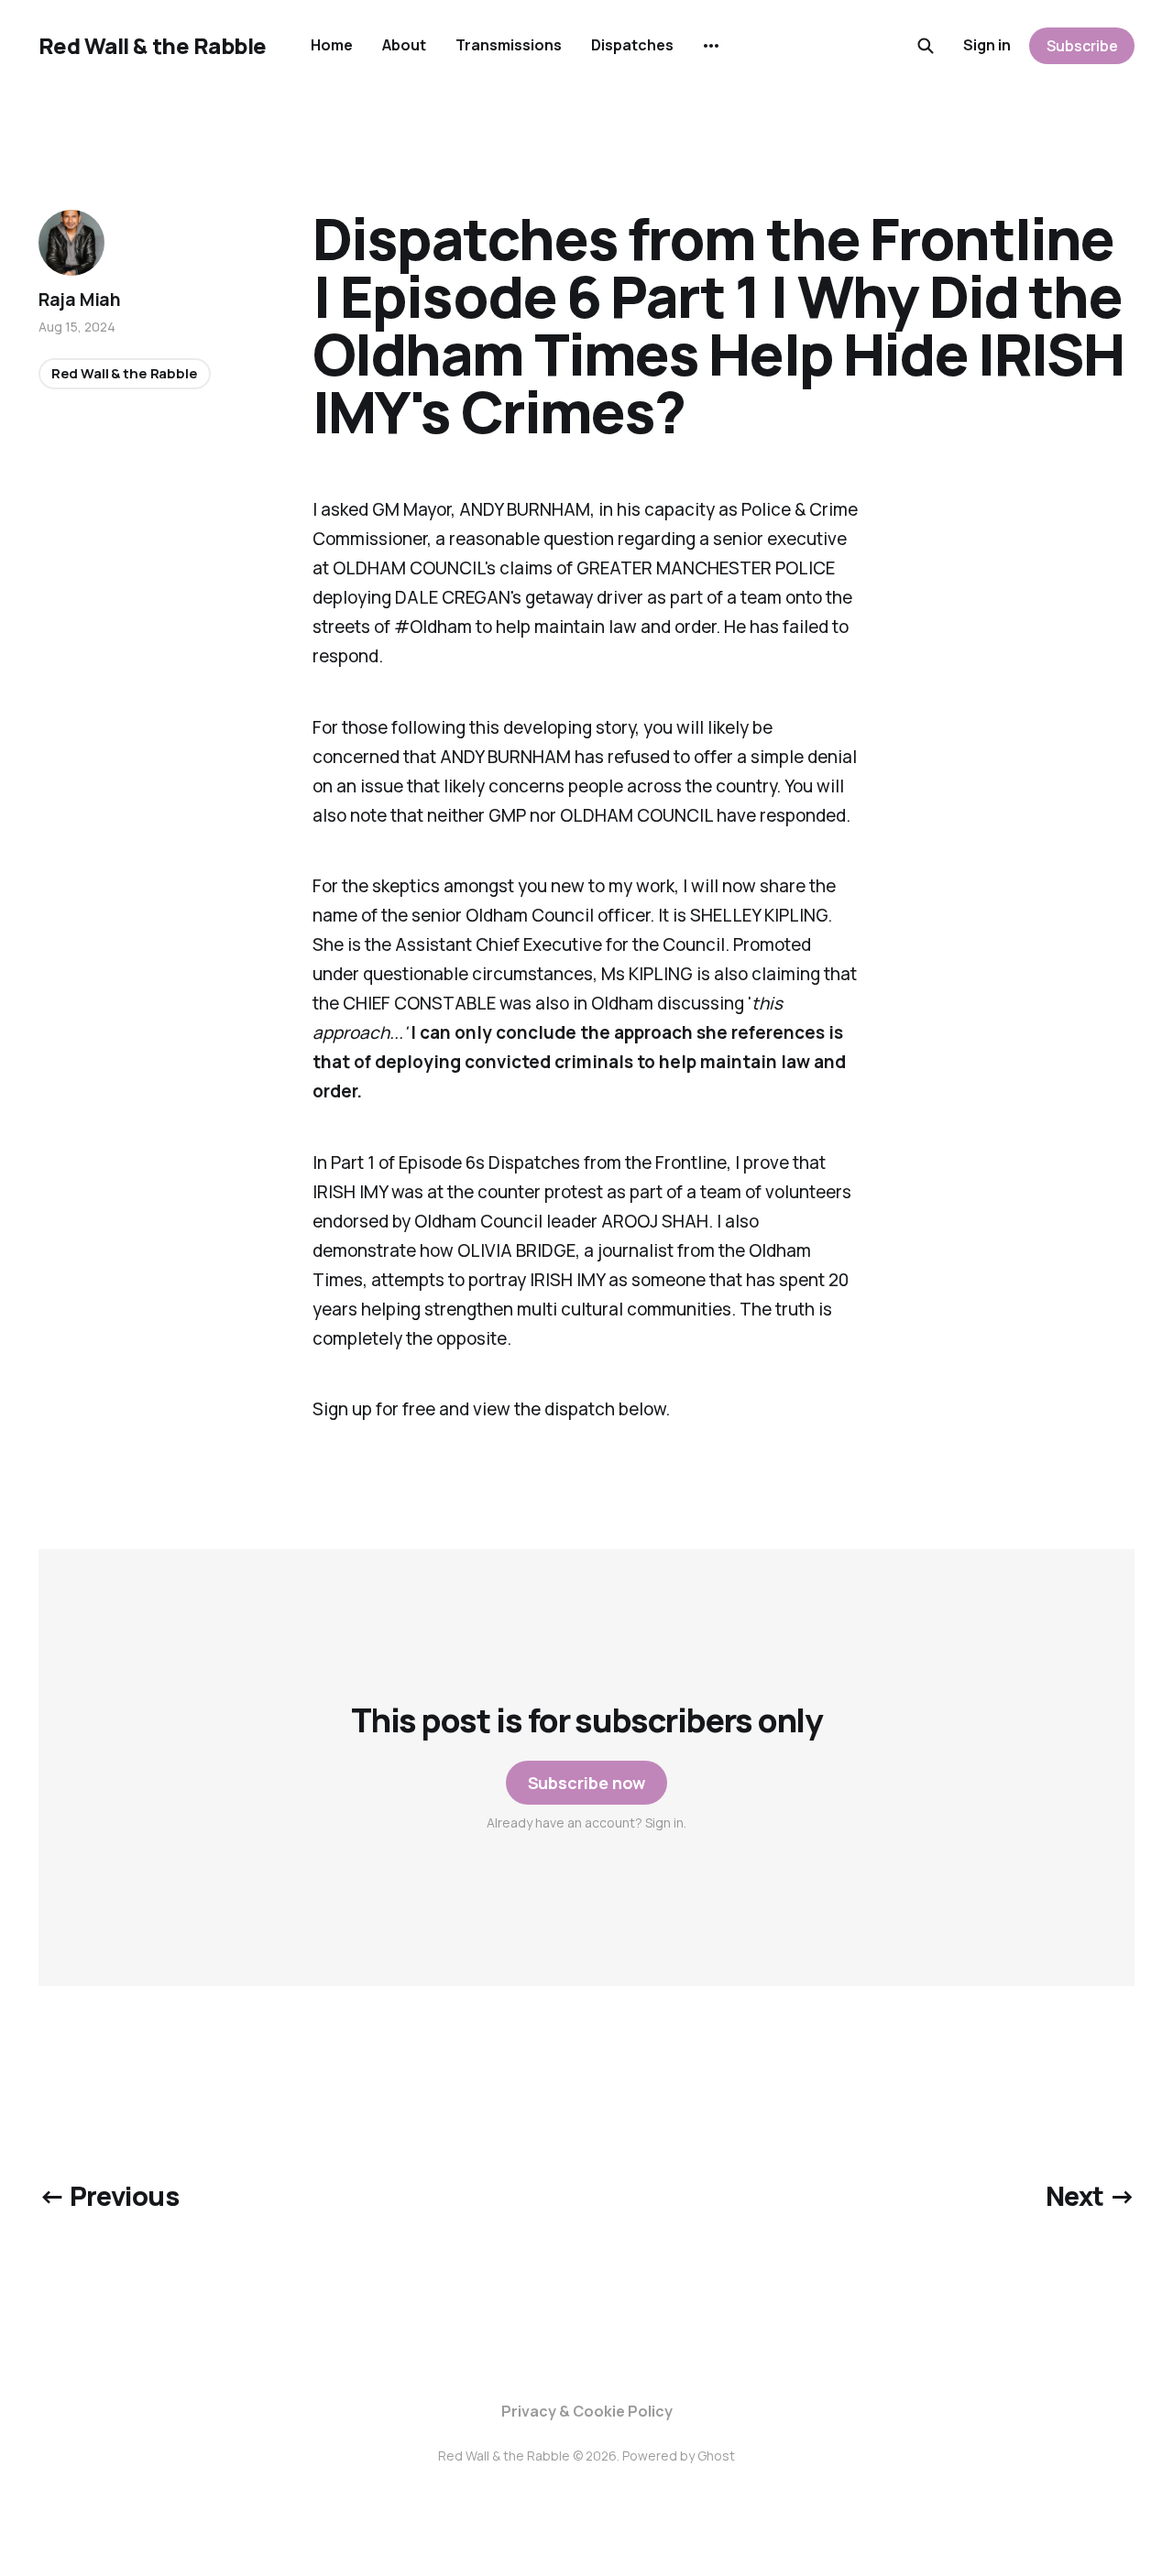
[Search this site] (926, 46)
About (404, 45)
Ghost (716, 2456)
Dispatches (632, 45)
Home (332, 45)
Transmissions (509, 45)
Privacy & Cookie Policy (587, 2411)
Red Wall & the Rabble (153, 46)
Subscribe (1082, 46)
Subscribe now (587, 1783)
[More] (711, 46)
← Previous (109, 2196)
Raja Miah (80, 300)
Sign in (987, 45)
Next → (1091, 2196)
